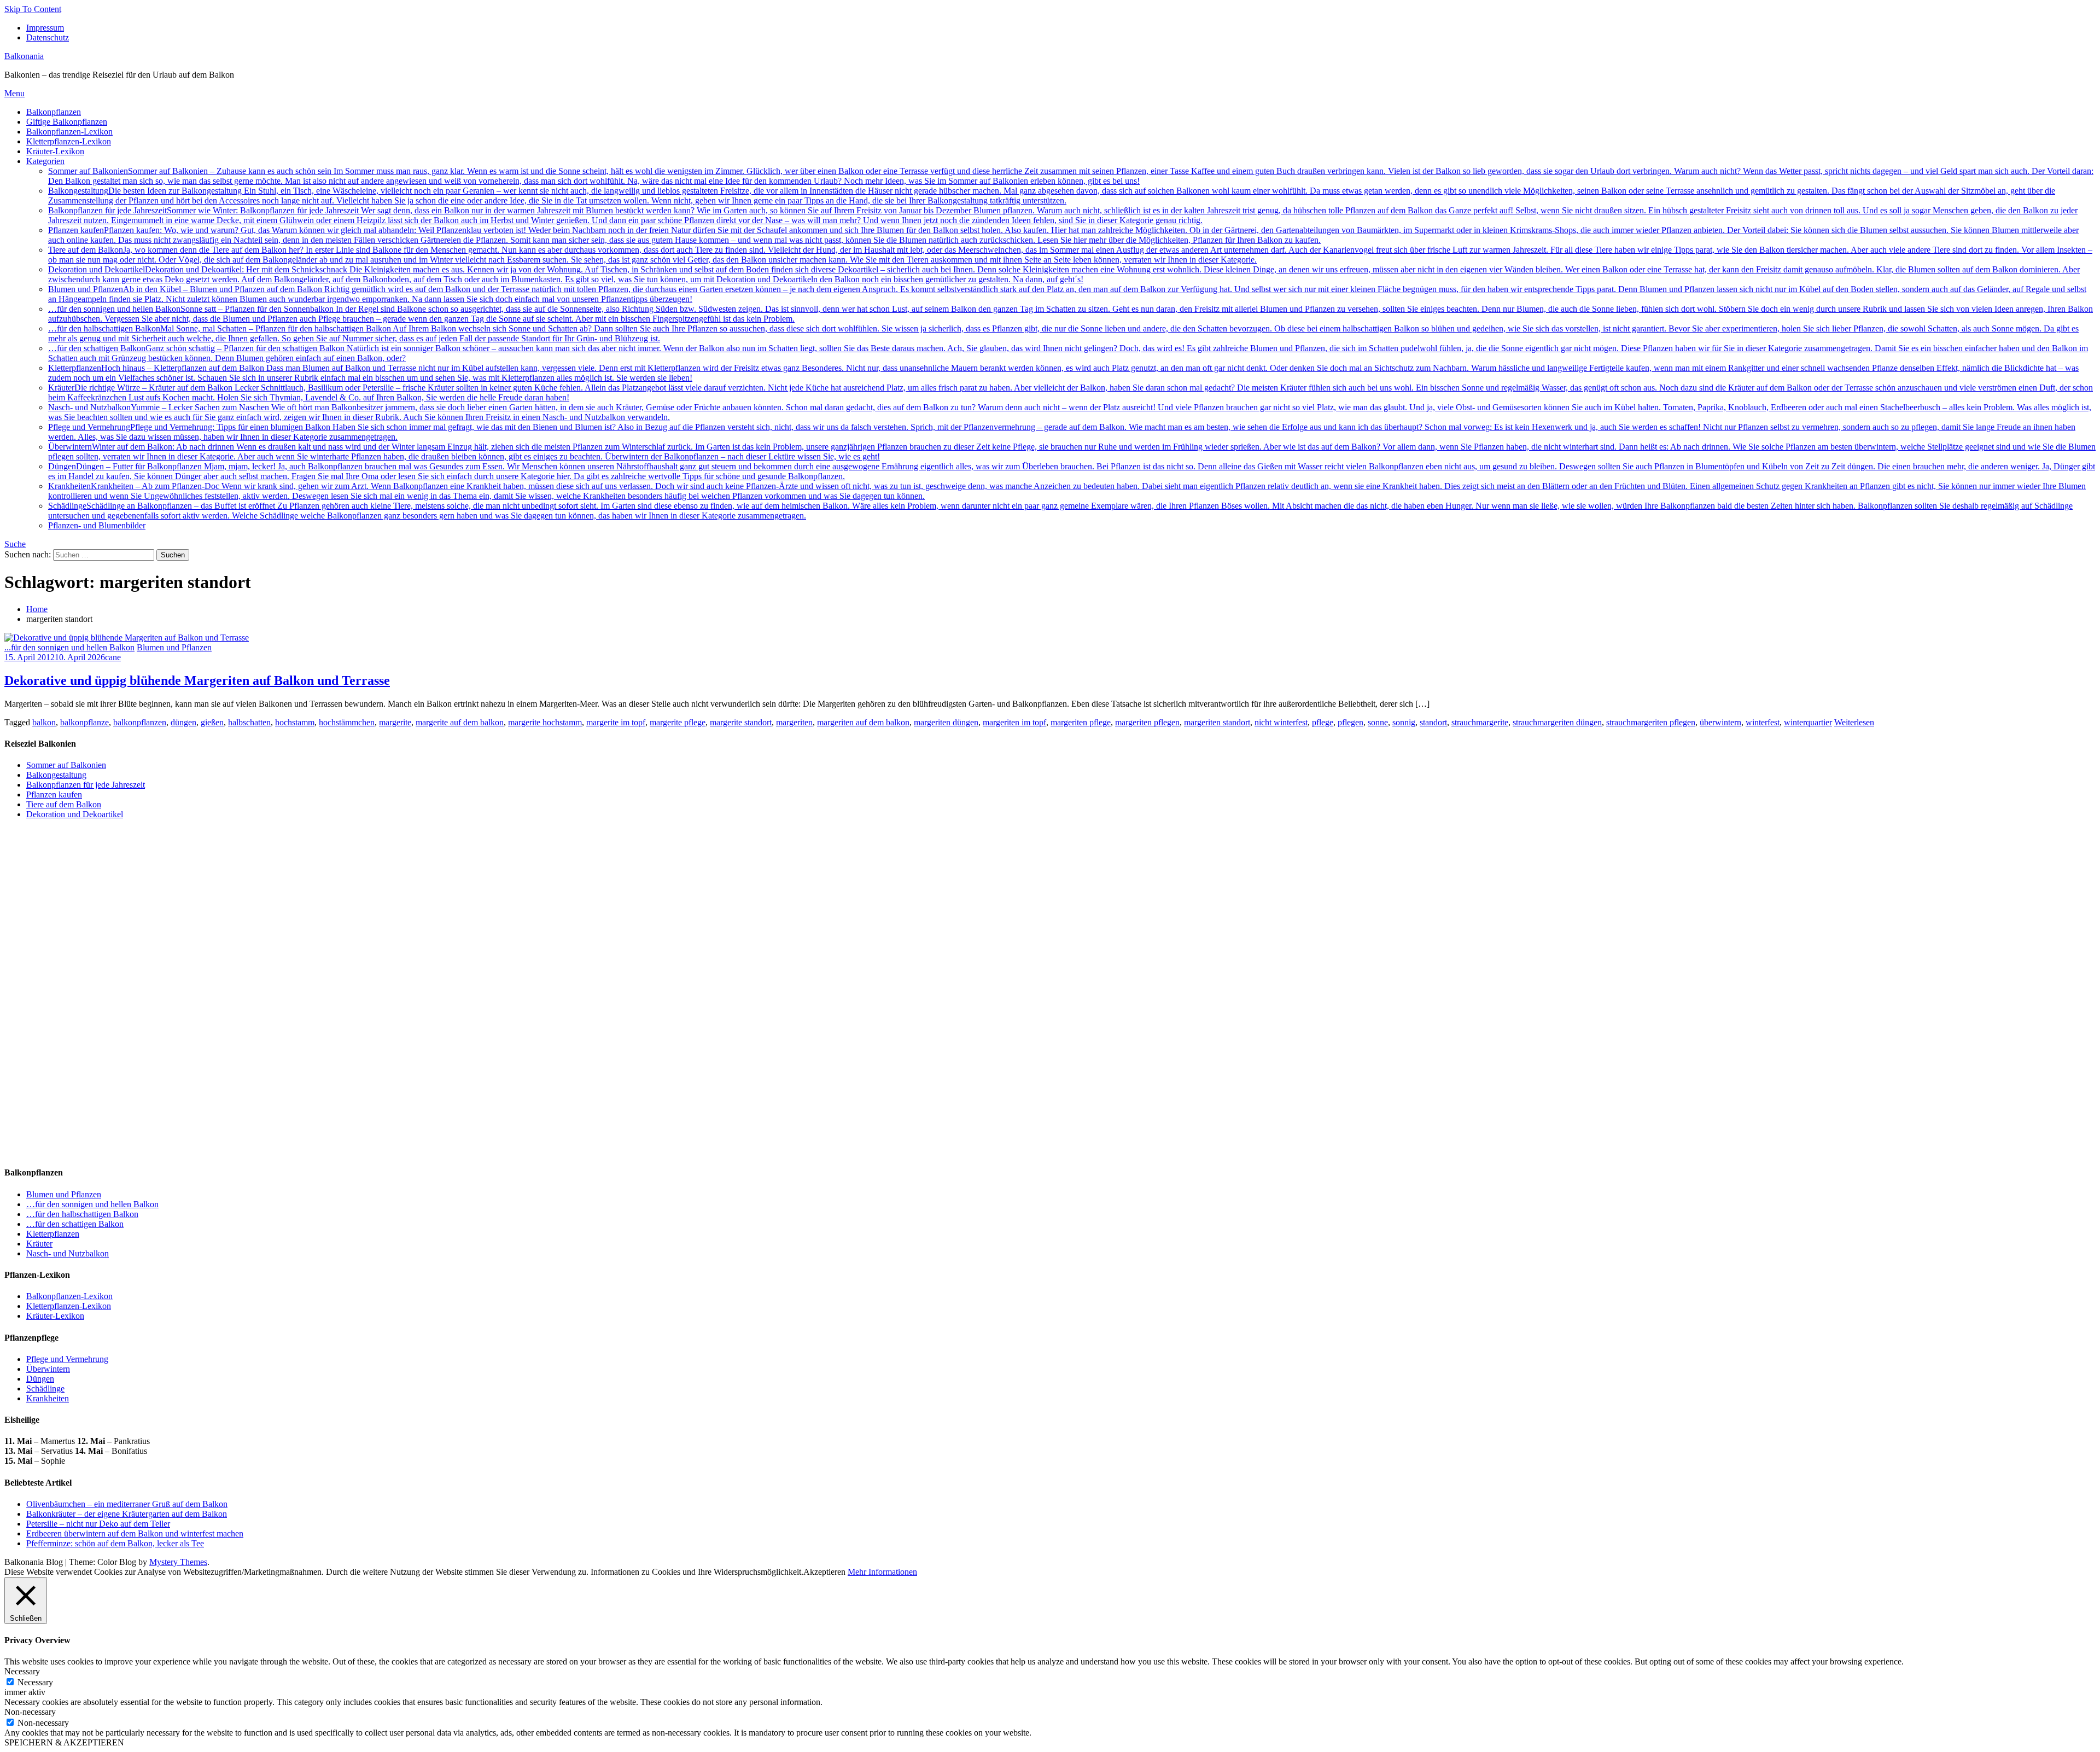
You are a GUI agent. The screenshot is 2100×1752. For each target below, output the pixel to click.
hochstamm (295, 722)
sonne (1378, 722)
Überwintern (48, 1369)
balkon (44, 722)
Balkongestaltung (1052, 196)
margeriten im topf (1014, 722)
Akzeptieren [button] (824, 1572)
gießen (212, 722)
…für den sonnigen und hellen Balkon (92, 1204)
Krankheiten (48, 1398)
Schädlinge (45, 1389)
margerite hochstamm (545, 722)
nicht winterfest (1281, 722)
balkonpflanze (84, 722)
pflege (1323, 722)
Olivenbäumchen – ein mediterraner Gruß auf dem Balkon (127, 1504)
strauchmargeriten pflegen (1651, 722)
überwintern (1720, 722)
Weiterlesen (1854, 722)
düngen (183, 722)
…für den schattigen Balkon (75, 1224)
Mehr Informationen (882, 1572)
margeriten (794, 722)
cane (113, 657)
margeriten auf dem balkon (863, 722)
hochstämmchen (347, 722)
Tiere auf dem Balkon (1070, 255)
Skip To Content (33, 9)
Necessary (35, 1682)
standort (1433, 722)
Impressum (45, 28)
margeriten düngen (946, 722)
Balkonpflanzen (54, 112)
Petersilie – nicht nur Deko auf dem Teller (98, 1524)
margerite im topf (616, 722)
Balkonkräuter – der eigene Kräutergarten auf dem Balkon (127, 1514)
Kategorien (45, 161)
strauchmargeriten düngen (1557, 722)
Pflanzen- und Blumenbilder (97, 525)
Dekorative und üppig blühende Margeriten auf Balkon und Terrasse (197, 680)
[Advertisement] (86, 990)
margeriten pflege (1081, 722)
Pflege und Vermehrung (67, 1359)
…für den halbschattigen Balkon (82, 1214)
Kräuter (39, 1244)
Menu (14, 93)
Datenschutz (48, 37)
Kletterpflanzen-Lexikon (69, 141)
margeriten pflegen (1147, 722)
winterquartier (1808, 722)
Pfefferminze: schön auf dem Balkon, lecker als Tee (115, 1543)
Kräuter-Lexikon (55, 151)
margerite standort (741, 722)
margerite (395, 722)
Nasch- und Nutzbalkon (68, 1253)
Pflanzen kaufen (1063, 235)
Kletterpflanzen (53, 1234)
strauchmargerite (1480, 722)
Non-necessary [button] (30, 1712)
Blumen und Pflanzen (174, 647)
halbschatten (249, 722)
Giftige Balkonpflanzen (67, 122)
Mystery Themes (178, 1562)
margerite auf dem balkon (460, 722)
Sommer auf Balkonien (1071, 176)
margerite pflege (678, 722)
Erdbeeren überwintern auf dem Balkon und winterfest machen (135, 1533)
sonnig (1404, 722)
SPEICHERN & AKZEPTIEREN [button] (64, 1742)
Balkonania (24, 56)
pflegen (1351, 722)
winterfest (1763, 722)
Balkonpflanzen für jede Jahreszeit (1063, 215)
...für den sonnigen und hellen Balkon (69, 647)
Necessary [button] (22, 1671)
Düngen (40, 1379)
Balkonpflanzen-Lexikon (69, 132)
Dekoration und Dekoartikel (1064, 274)
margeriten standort (1217, 722)
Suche (15, 544)
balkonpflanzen (140, 722)
